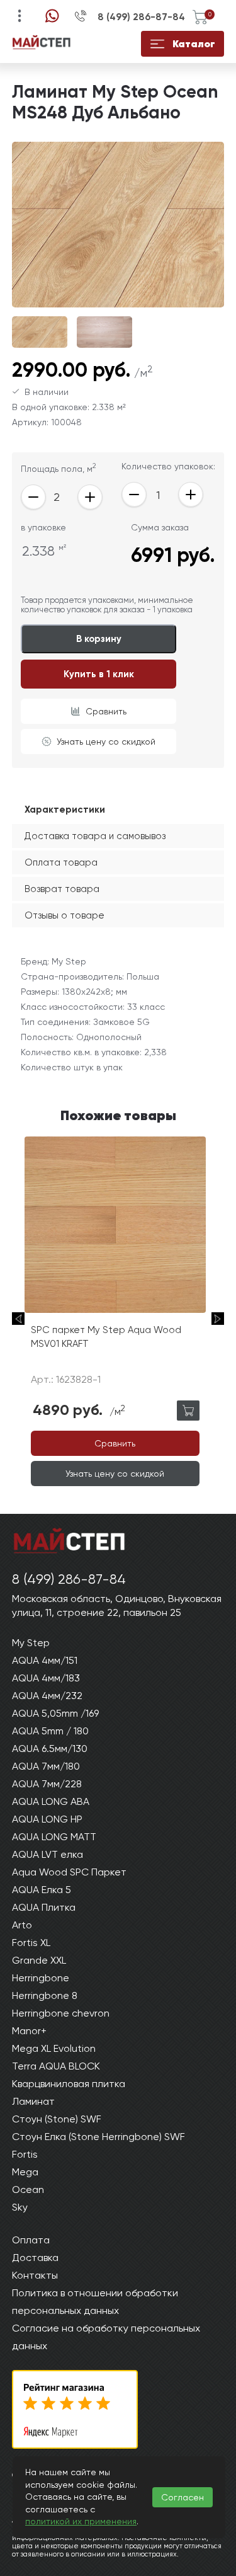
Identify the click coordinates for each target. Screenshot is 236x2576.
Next (218, 1319)
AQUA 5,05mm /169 (55, 1713)
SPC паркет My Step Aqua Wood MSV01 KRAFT (106, 1337)
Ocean (28, 2190)
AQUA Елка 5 (42, 1890)
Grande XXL (39, 1960)
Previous (18, 1319)
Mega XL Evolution (54, 2048)
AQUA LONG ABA (51, 1801)
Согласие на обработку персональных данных (106, 2337)
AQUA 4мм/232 (47, 1696)
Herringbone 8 (45, 1995)
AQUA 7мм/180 (46, 1766)
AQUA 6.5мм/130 (50, 1749)
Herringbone (41, 1978)
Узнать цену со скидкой (106, 741)
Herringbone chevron (61, 2013)
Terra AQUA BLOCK (56, 2066)
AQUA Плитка (44, 1907)
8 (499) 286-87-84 (141, 17)
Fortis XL (31, 1943)
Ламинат (33, 2101)
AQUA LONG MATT (54, 1837)
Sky (20, 2207)
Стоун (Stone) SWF (57, 2119)
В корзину (99, 639)
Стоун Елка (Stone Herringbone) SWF (98, 2137)
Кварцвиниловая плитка (69, 2084)
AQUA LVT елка (48, 1854)
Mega (25, 2172)
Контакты (35, 2275)
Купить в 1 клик (99, 674)
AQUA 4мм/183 (46, 1678)
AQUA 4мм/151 (45, 1660)
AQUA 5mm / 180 (50, 1731)
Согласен (183, 2497)
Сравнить (106, 711)
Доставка (35, 2258)
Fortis (25, 2154)
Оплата (31, 2240)
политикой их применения (81, 2521)
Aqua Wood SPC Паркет (69, 1872)
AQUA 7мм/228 (47, 1784)
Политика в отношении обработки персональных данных (95, 2302)
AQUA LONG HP (47, 1819)
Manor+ (29, 2031)
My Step (31, 1643)
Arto (22, 1925)
